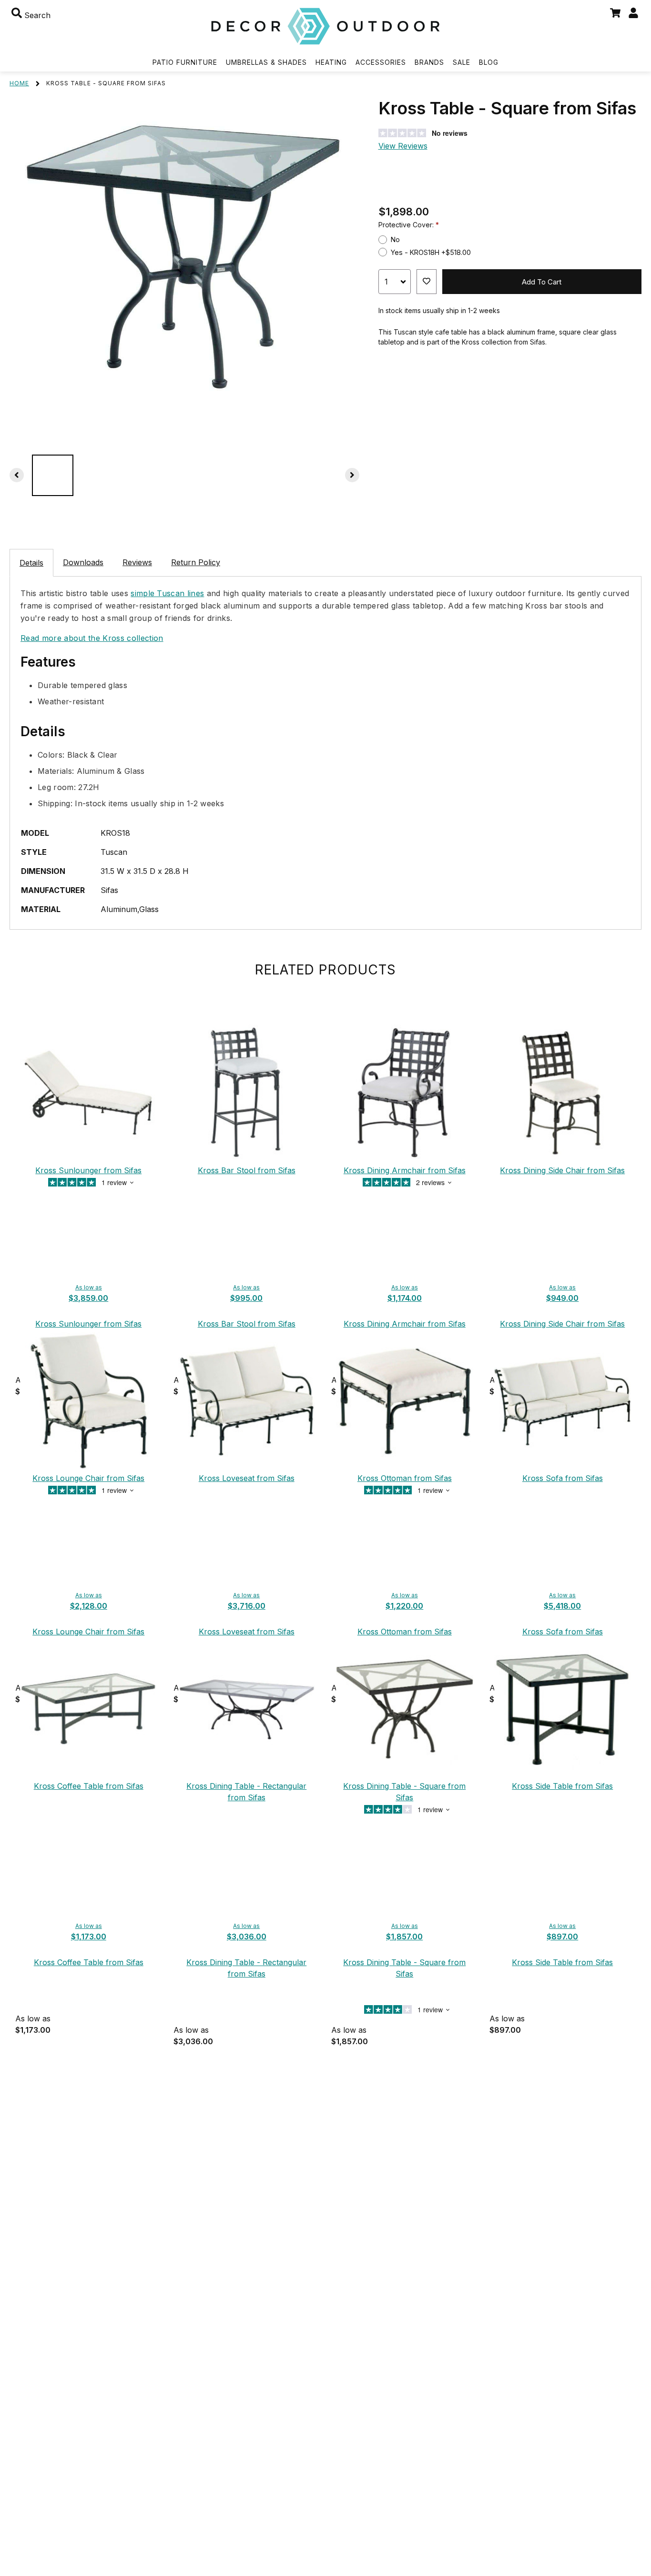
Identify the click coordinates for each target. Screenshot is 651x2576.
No (395, 239)
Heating (331, 62)
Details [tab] (31, 563)
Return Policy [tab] (196, 562)
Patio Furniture (185, 62)
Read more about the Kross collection (92, 638)
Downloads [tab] (83, 562)
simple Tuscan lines (167, 593)
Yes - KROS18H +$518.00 (431, 252)
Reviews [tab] (137, 562)
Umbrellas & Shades (266, 62)
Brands (429, 62)
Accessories (381, 62)
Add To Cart (542, 282)
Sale (462, 62)
